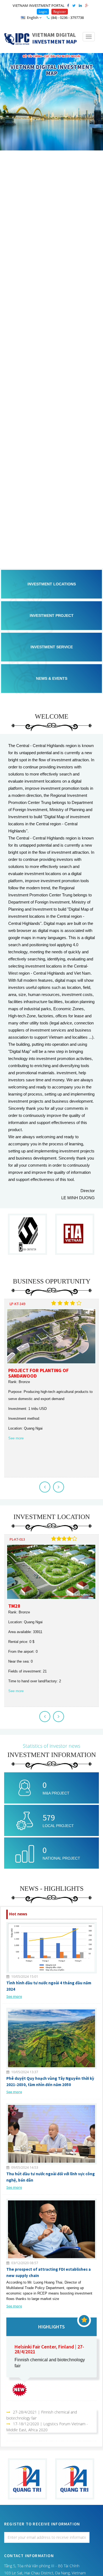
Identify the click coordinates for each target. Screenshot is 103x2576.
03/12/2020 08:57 (24, 2263)
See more (16, 1438)
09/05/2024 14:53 (24, 2167)
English (33, 18)
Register (60, 12)
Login (43, 12)
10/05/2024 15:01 (24, 1977)
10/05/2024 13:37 (24, 2072)
